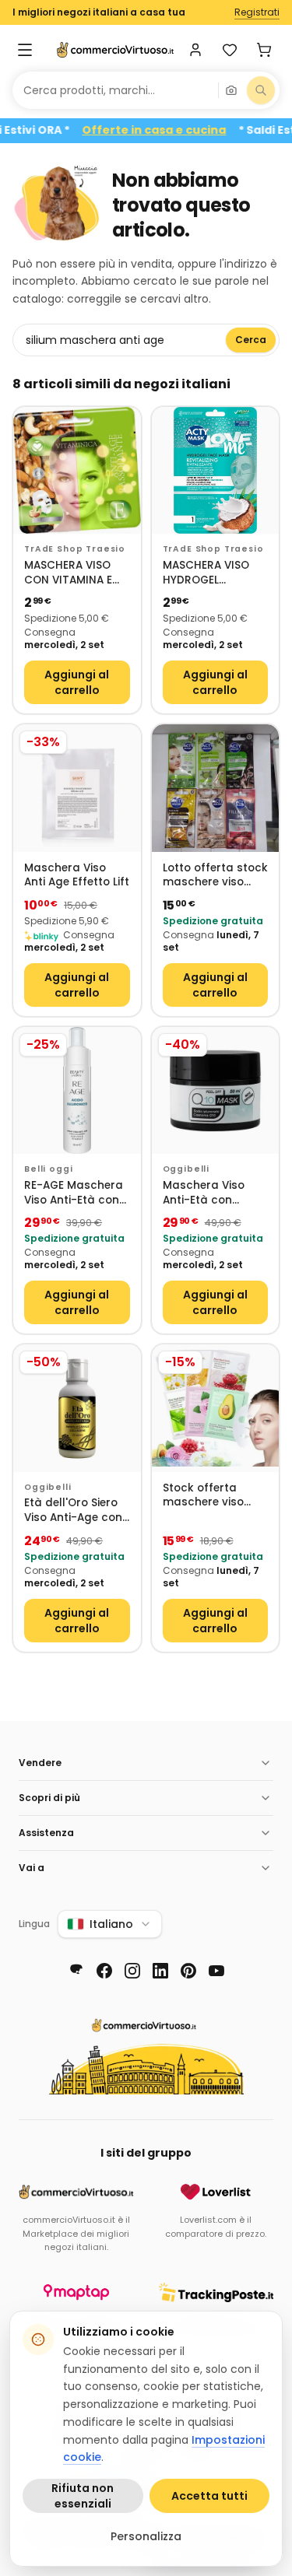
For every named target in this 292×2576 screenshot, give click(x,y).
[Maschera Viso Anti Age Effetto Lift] (77, 788)
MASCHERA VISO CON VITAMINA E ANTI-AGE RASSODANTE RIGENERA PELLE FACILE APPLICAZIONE (68, 573)
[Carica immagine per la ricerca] (231, 90)
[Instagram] (132, 1971)
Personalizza (146, 2536)
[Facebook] (104, 1971)
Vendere (40, 1763)
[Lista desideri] (230, 50)
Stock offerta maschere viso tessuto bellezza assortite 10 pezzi (209, 1496)
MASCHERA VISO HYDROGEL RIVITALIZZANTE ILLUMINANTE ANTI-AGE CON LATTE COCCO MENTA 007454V (214, 573)
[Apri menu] (25, 50)
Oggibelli (186, 1169)
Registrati (257, 12)
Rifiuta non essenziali (83, 2496)
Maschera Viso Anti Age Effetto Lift (77, 876)
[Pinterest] (188, 1971)
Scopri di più (49, 1798)
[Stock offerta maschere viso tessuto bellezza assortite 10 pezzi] (216, 1408)
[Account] (195, 50)
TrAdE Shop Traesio (75, 549)
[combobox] (115, 90)
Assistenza (46, 1833)
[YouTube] (216, 1971)
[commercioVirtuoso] (115, 50)
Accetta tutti (209, 2496)
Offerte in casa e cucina (176, 130)
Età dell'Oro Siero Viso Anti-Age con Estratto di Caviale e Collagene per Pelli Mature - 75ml (76, 1511)
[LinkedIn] (160, 1971)
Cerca (251, 340)
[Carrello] (264, 50)
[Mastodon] (76, 1971)
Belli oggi (48, 1169)
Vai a (32, 1868)
